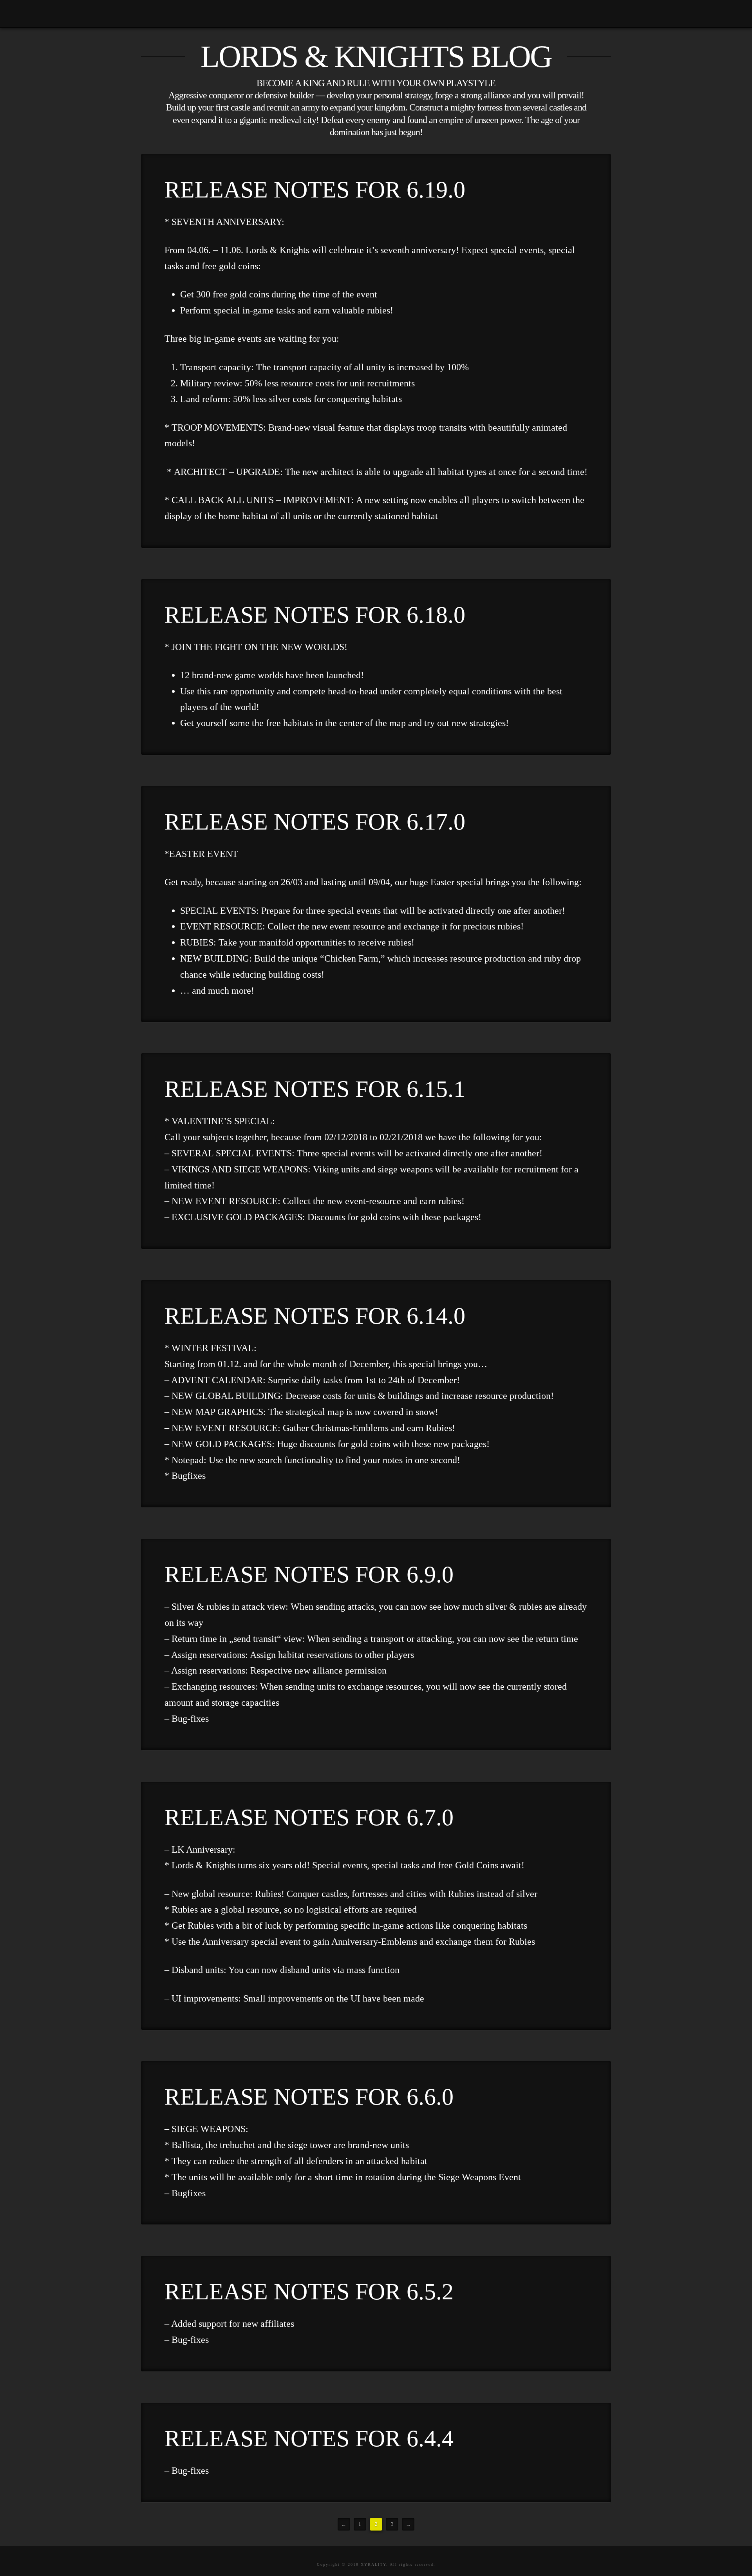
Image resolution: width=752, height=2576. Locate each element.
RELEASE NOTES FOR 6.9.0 (309, 1574)
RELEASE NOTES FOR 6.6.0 (309, 2097)
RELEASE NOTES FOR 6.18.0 (315, 615)
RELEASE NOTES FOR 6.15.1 (315, 1089)
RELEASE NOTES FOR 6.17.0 (315, 822)
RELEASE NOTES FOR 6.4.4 (309, 2438)
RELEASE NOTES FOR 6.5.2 (309, 2292)
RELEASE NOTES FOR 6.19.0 (315, 190)
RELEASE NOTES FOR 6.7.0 (309, 1817)
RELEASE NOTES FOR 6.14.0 (315, 1316)
